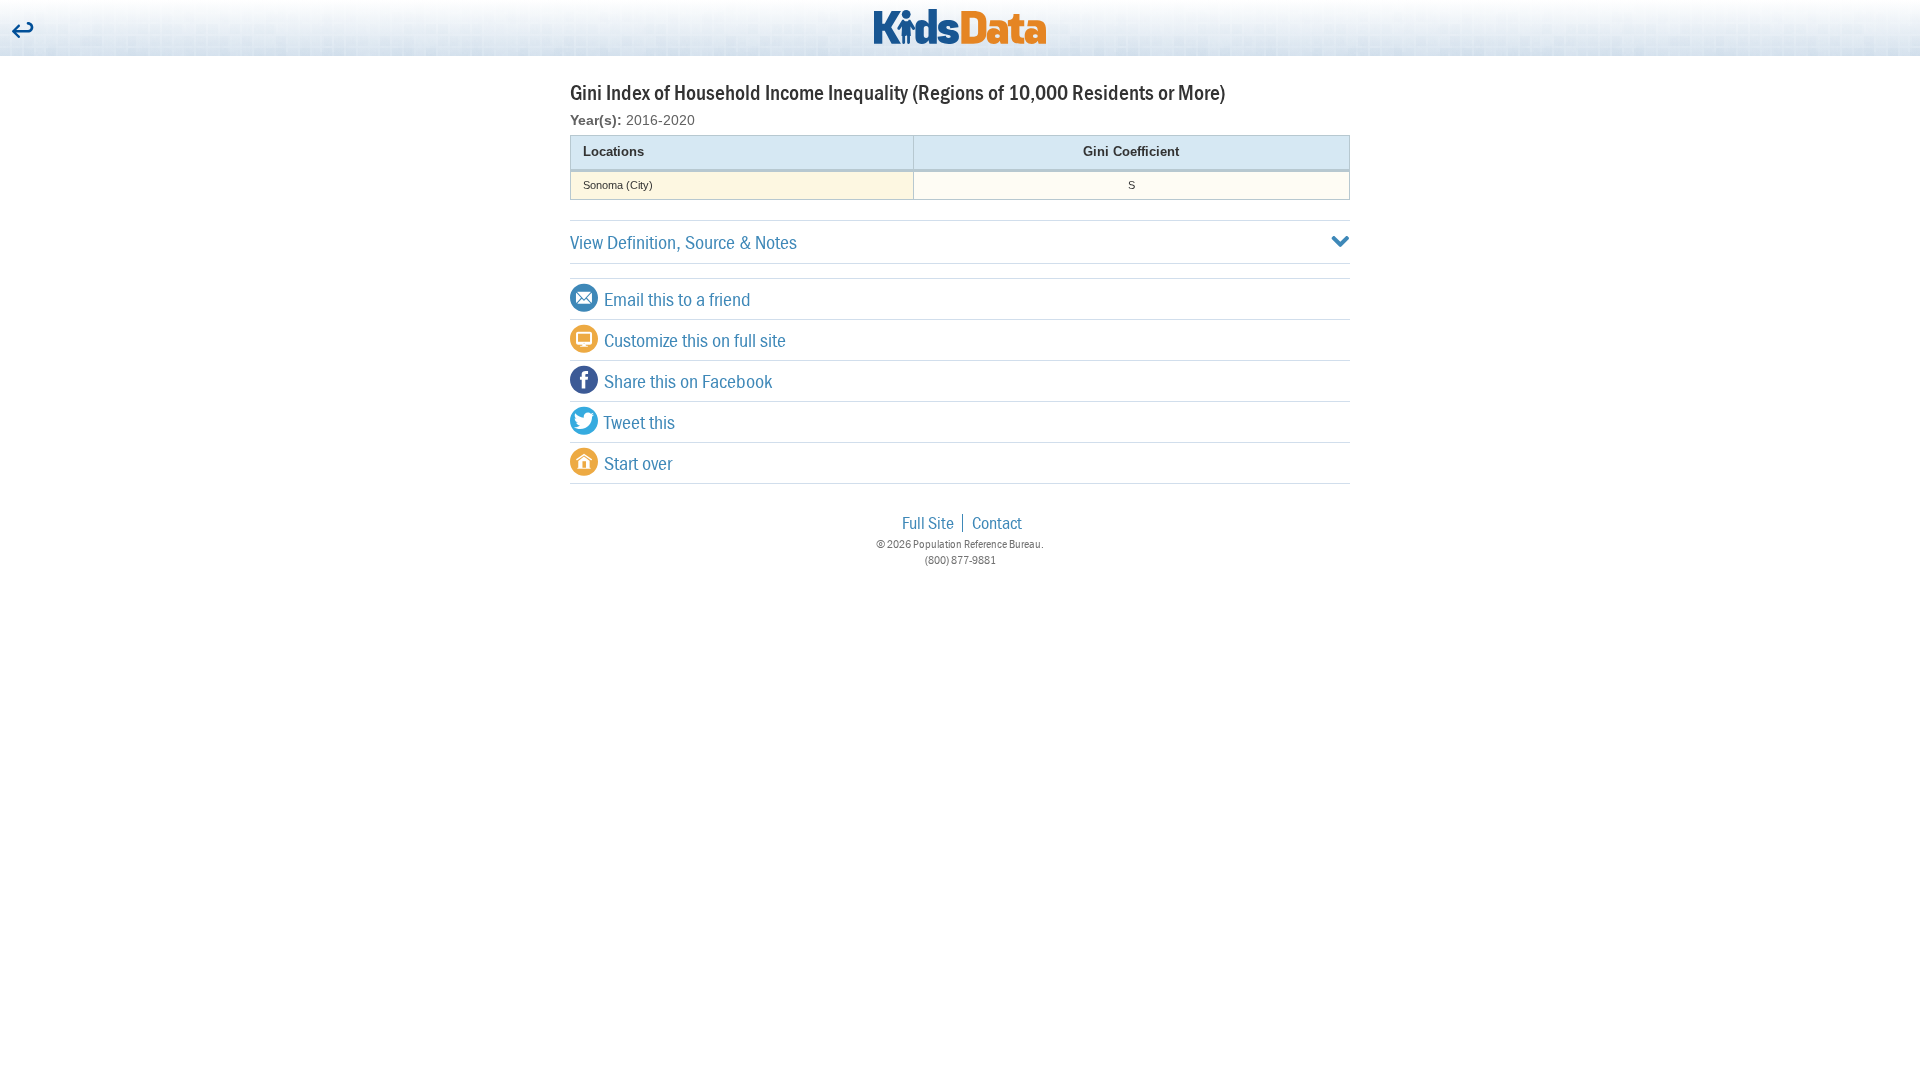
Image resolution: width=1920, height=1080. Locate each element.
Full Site (928, 522)
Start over (638, 462)
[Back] (22, 31)
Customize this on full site (695, 339)
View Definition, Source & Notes (683, 241)
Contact (997, 522)
